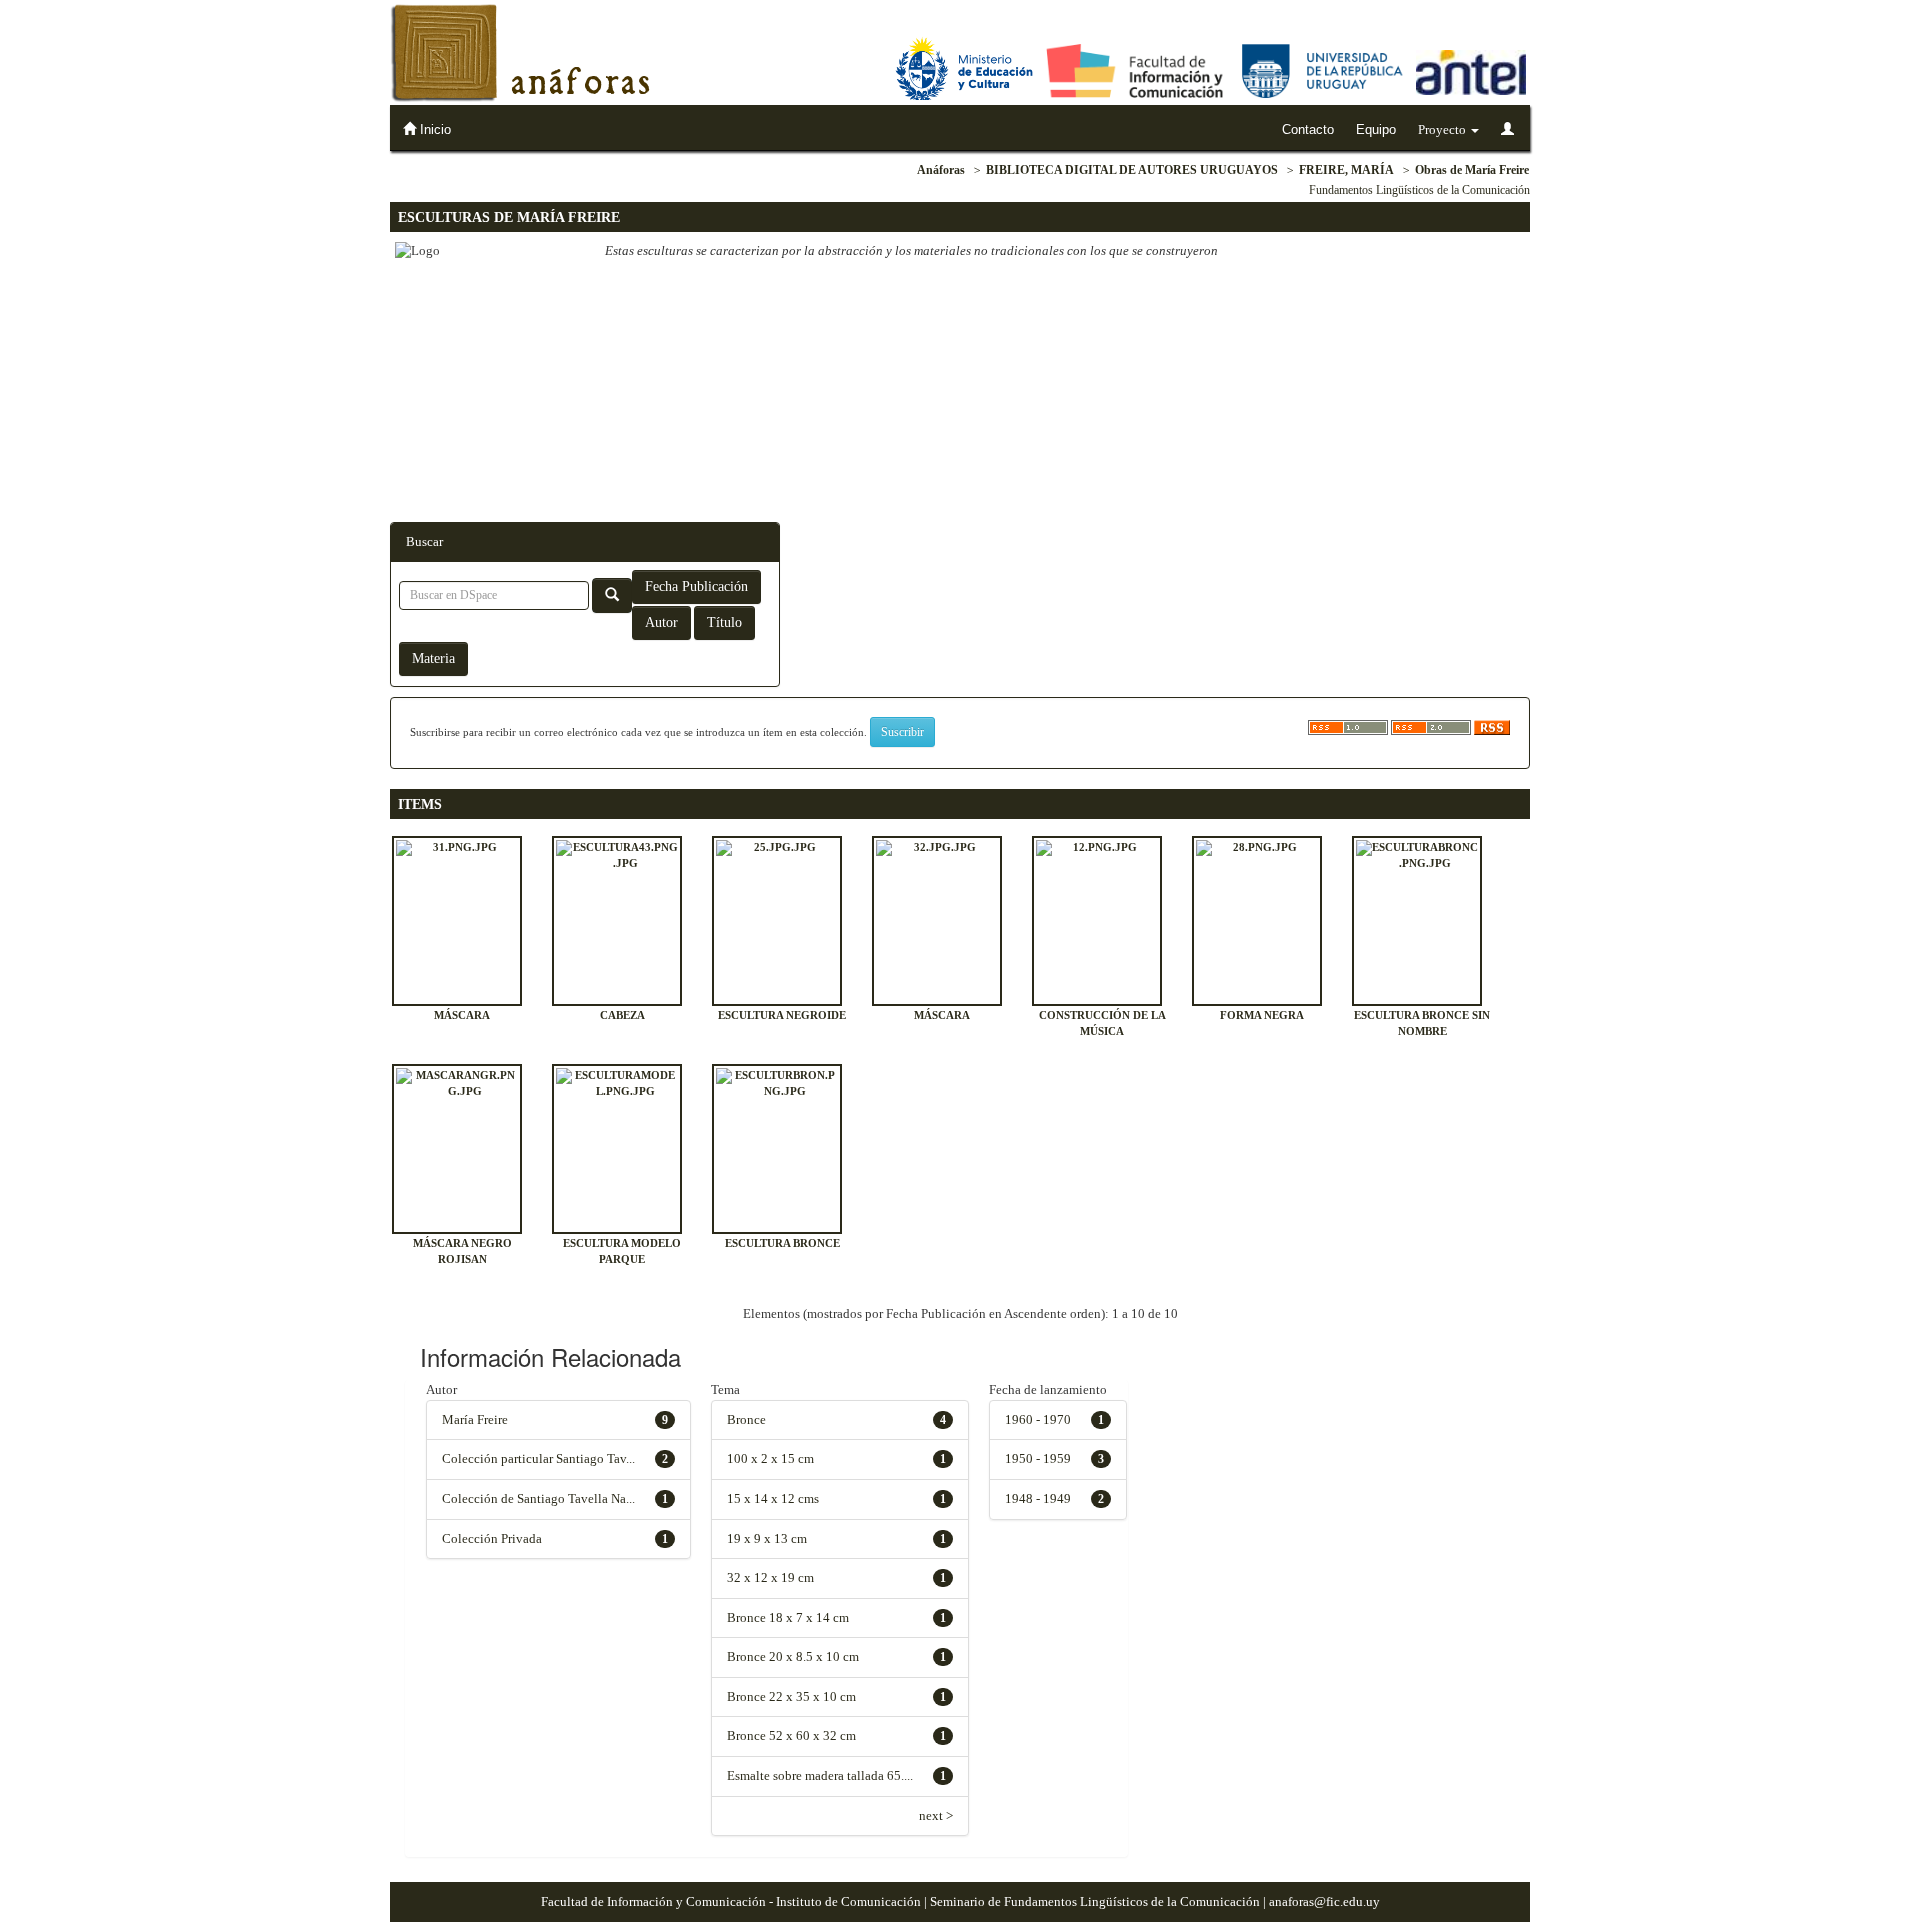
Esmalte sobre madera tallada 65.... (820, 1775)
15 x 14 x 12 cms (773, 1498)
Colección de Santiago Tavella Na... (538, 1498)
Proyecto (1443, 129)
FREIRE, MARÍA (1346, 170)
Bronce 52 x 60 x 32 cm (791, 1735)
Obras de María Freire (1472, 170)
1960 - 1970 (1038, 1419)
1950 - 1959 (1038, 1458)
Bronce (746, 1419)
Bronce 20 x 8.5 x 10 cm (793, 1656)
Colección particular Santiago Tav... (538, 1458)
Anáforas (941, 170)
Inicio (433, 129)
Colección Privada (492, 1538)
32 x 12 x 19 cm (770, 1577)
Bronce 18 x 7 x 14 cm (788, 1617)
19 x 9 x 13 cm (767, 1538)
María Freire (475, 1419)
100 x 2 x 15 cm (770, 1458)
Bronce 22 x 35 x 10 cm (791, 1696)
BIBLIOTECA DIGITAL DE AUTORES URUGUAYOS (1132, 170)
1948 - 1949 (1038, 1498)
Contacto (1308, 129)
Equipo (1376, 129)
